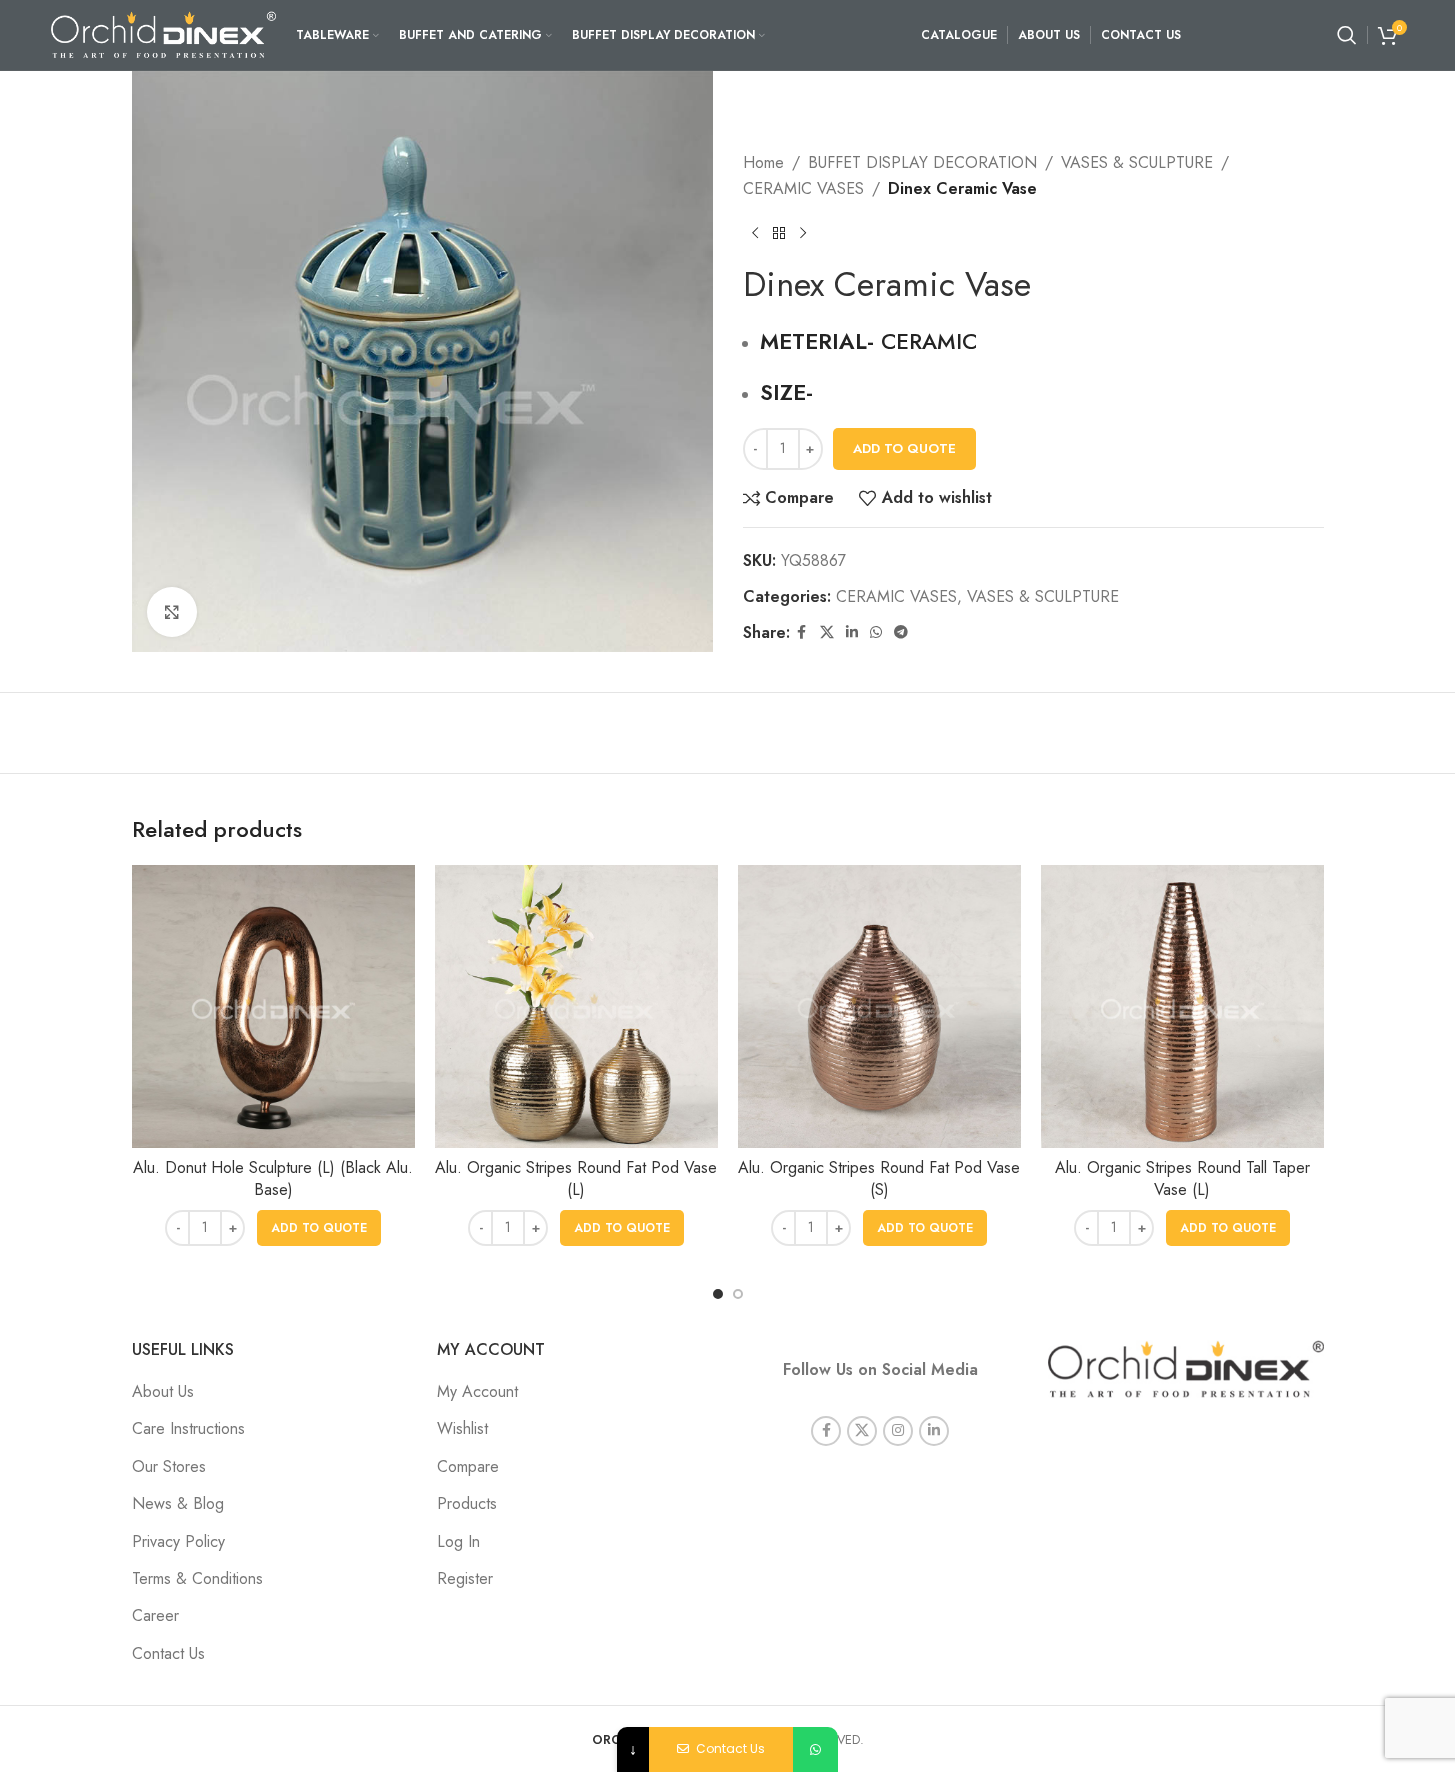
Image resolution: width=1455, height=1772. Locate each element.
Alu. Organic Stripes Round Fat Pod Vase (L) (576, 1178)
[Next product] (803, 233)
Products (467, 1503)
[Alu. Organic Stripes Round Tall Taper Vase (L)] (1182, 1006)
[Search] (1347, 35)
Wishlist (462, 1428)
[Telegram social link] (901, 632)
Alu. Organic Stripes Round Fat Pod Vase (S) (879, 1178)
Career (155, 1615)
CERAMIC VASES (803, 188)
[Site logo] (163, 33)
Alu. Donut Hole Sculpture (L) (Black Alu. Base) (273, 1178)
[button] (319, 1228)
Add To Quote (904, 448)
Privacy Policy (178, 1541)
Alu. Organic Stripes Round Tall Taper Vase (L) (1182, 1178)
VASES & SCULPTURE (1137, 162)
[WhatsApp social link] (876, 632)
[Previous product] (755, 233)
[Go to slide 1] (718, 1294)
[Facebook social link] (802, 632)
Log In (458, 1541)
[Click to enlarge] (172, 612)
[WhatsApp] (815, 1749)
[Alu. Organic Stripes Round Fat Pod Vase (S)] (879, 1006)
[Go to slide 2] (738, 1294)
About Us (163, 1391)
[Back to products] (779, 233)
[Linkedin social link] (852, 632)
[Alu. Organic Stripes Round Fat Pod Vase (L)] (576, 1006)
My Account (477, 1391)
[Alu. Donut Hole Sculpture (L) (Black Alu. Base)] (273, 1006)
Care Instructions (188, 1428)
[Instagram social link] (898, 1431)
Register (465, 1578)
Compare (468, 1466)
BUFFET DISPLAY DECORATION (922, 162)
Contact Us (168, 1653)
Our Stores (169, 1466)
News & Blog (178, 1503)
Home (763, 162)
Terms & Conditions (197, 1578)
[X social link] (827, 632)
